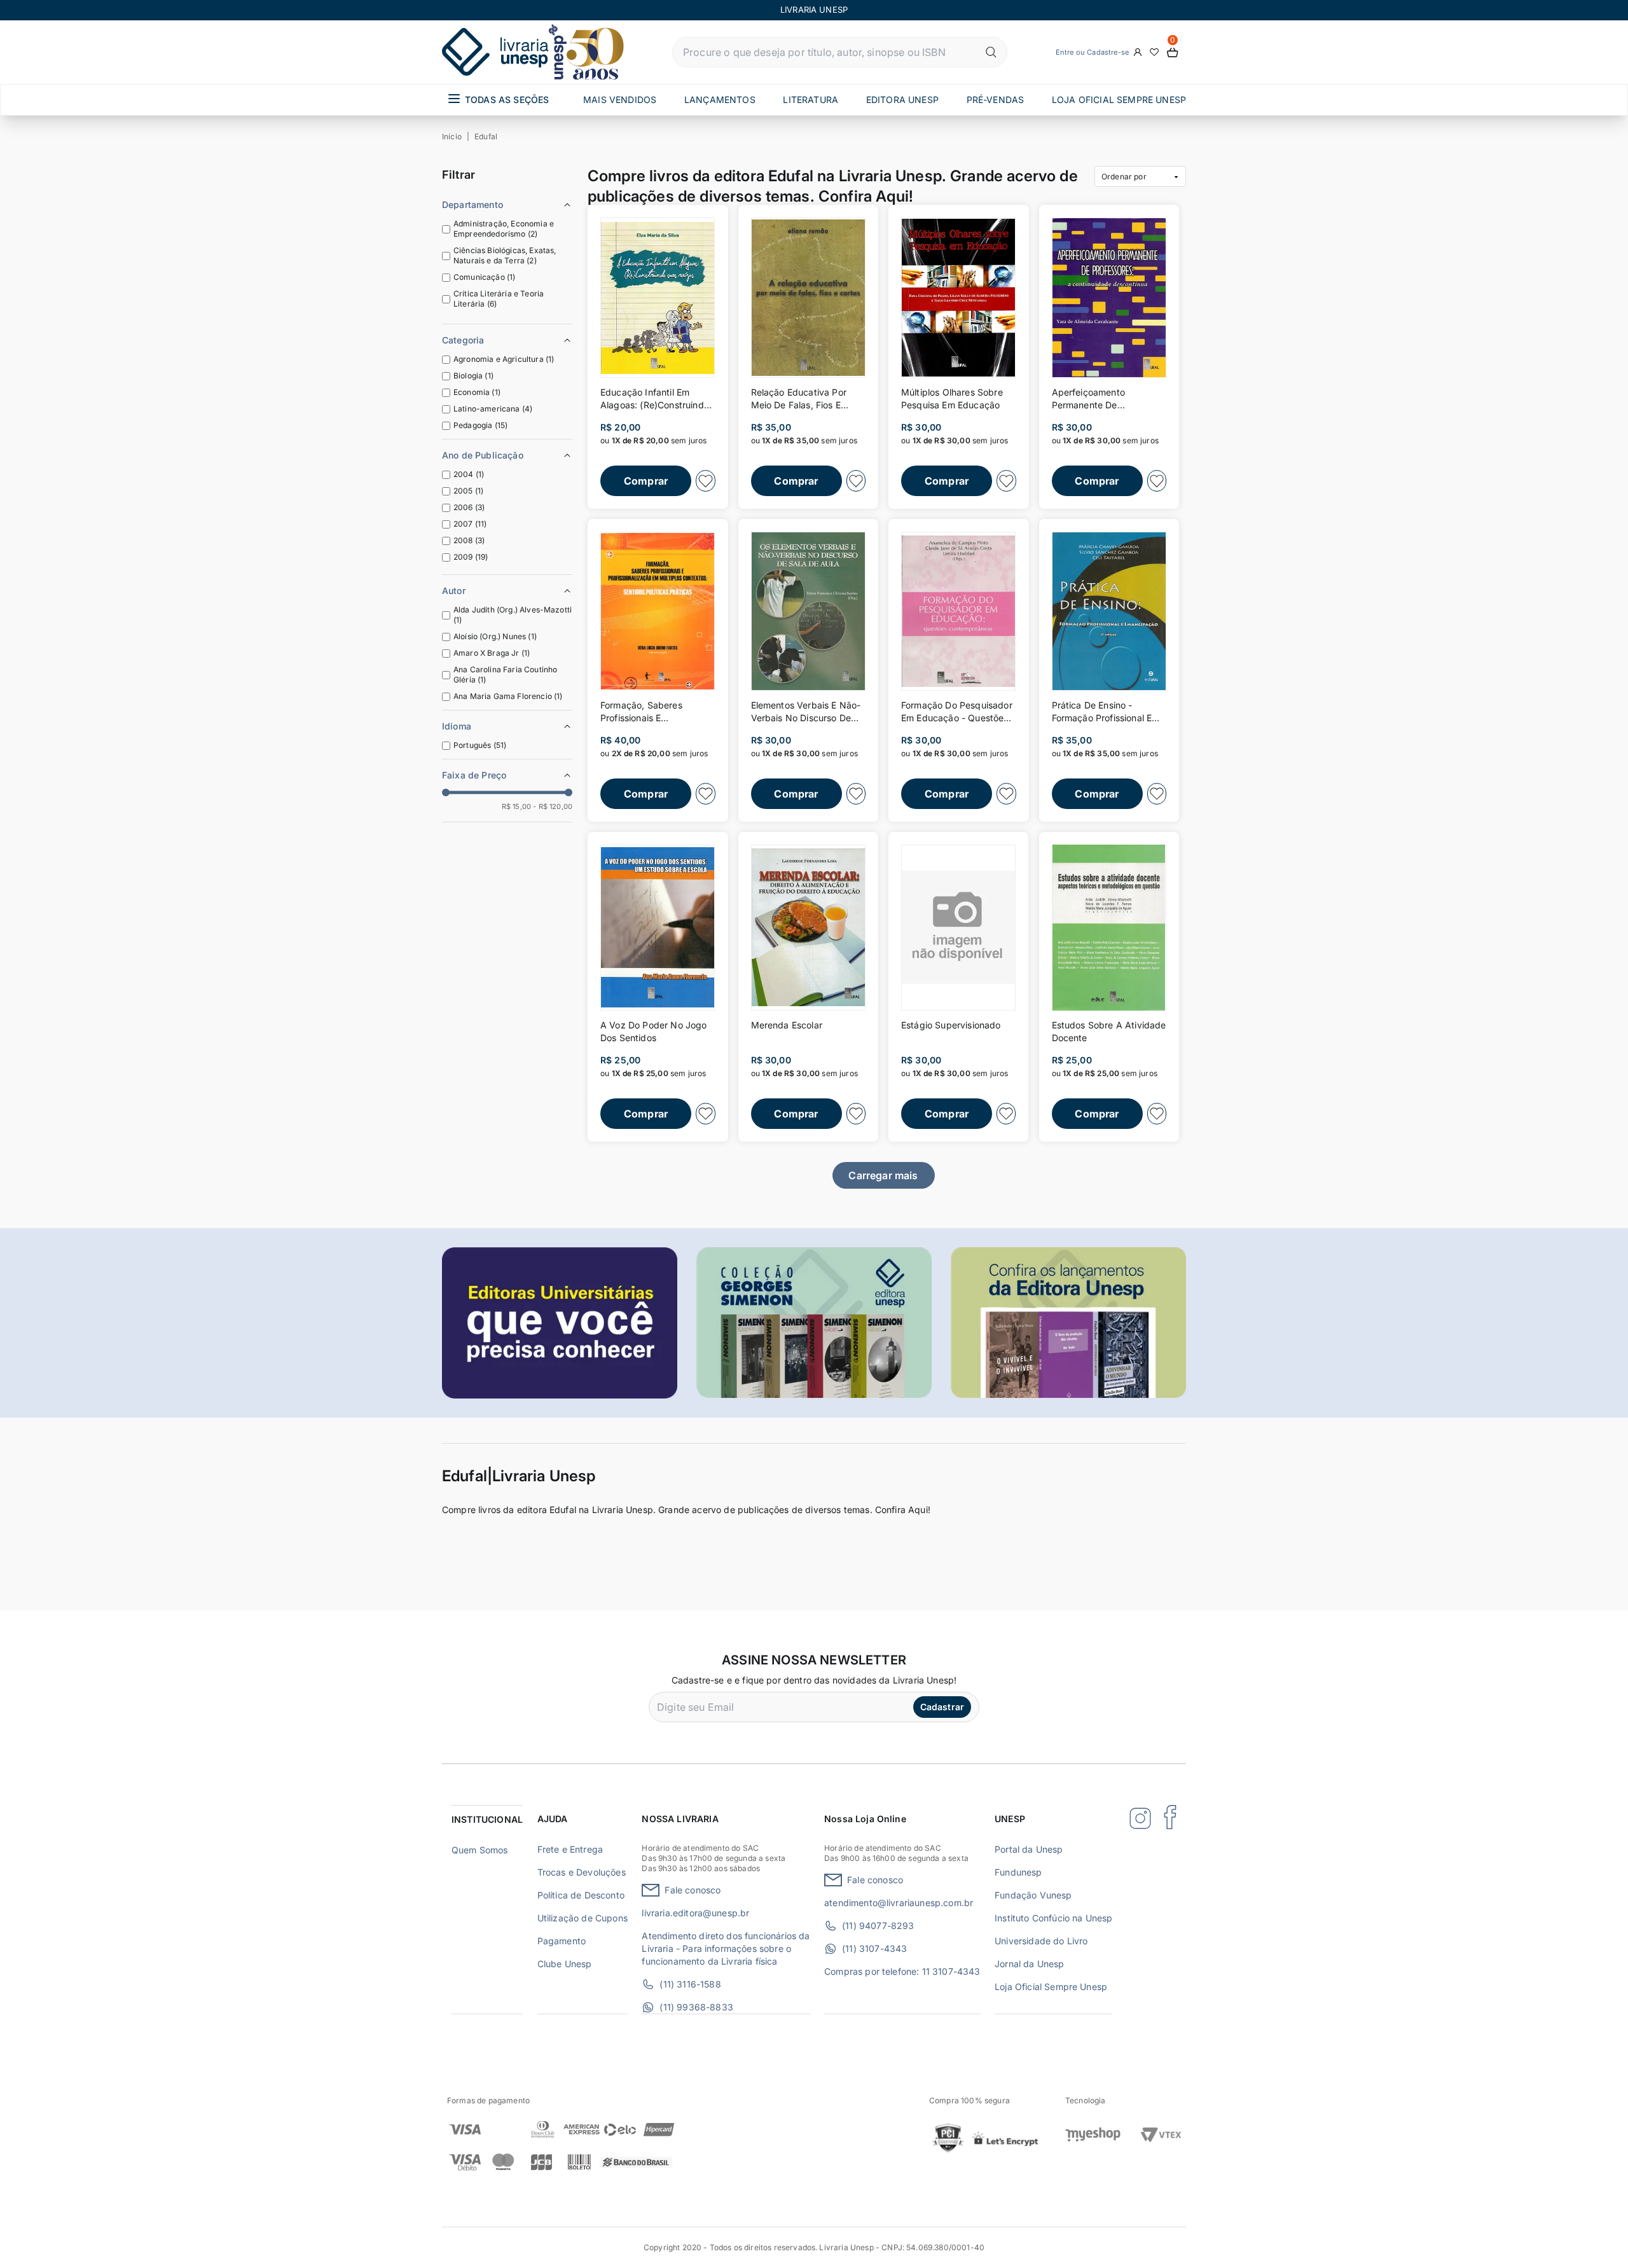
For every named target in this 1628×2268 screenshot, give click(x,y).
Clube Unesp (565, 1964)
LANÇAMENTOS (720, 100)
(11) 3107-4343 (874, 1948)
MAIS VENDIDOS (620, 100)
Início (452, 136)
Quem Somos (480, 1850)
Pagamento (562, 1941)
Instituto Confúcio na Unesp (1053, 1918)
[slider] (446, 792)
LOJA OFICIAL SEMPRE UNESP (1119, 100)
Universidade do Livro (1041, 1941)
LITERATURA (811, 100)
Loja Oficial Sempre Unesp (1051, 1987)
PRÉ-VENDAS (996, 100)
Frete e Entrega (570, 1849)
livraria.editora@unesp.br (695, 1913)
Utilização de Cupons (583, 1918)
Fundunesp (1018, 1872)
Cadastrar (942, 1707)
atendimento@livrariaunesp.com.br (899, 1903)
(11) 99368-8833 (696, 2007)
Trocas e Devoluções (582, 1872)
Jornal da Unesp (1029, 1964)
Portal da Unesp (1029, 1849)
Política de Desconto (581, 1895)
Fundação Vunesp (1033, 1895)
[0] (1173, 52)
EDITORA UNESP (902, 100)
